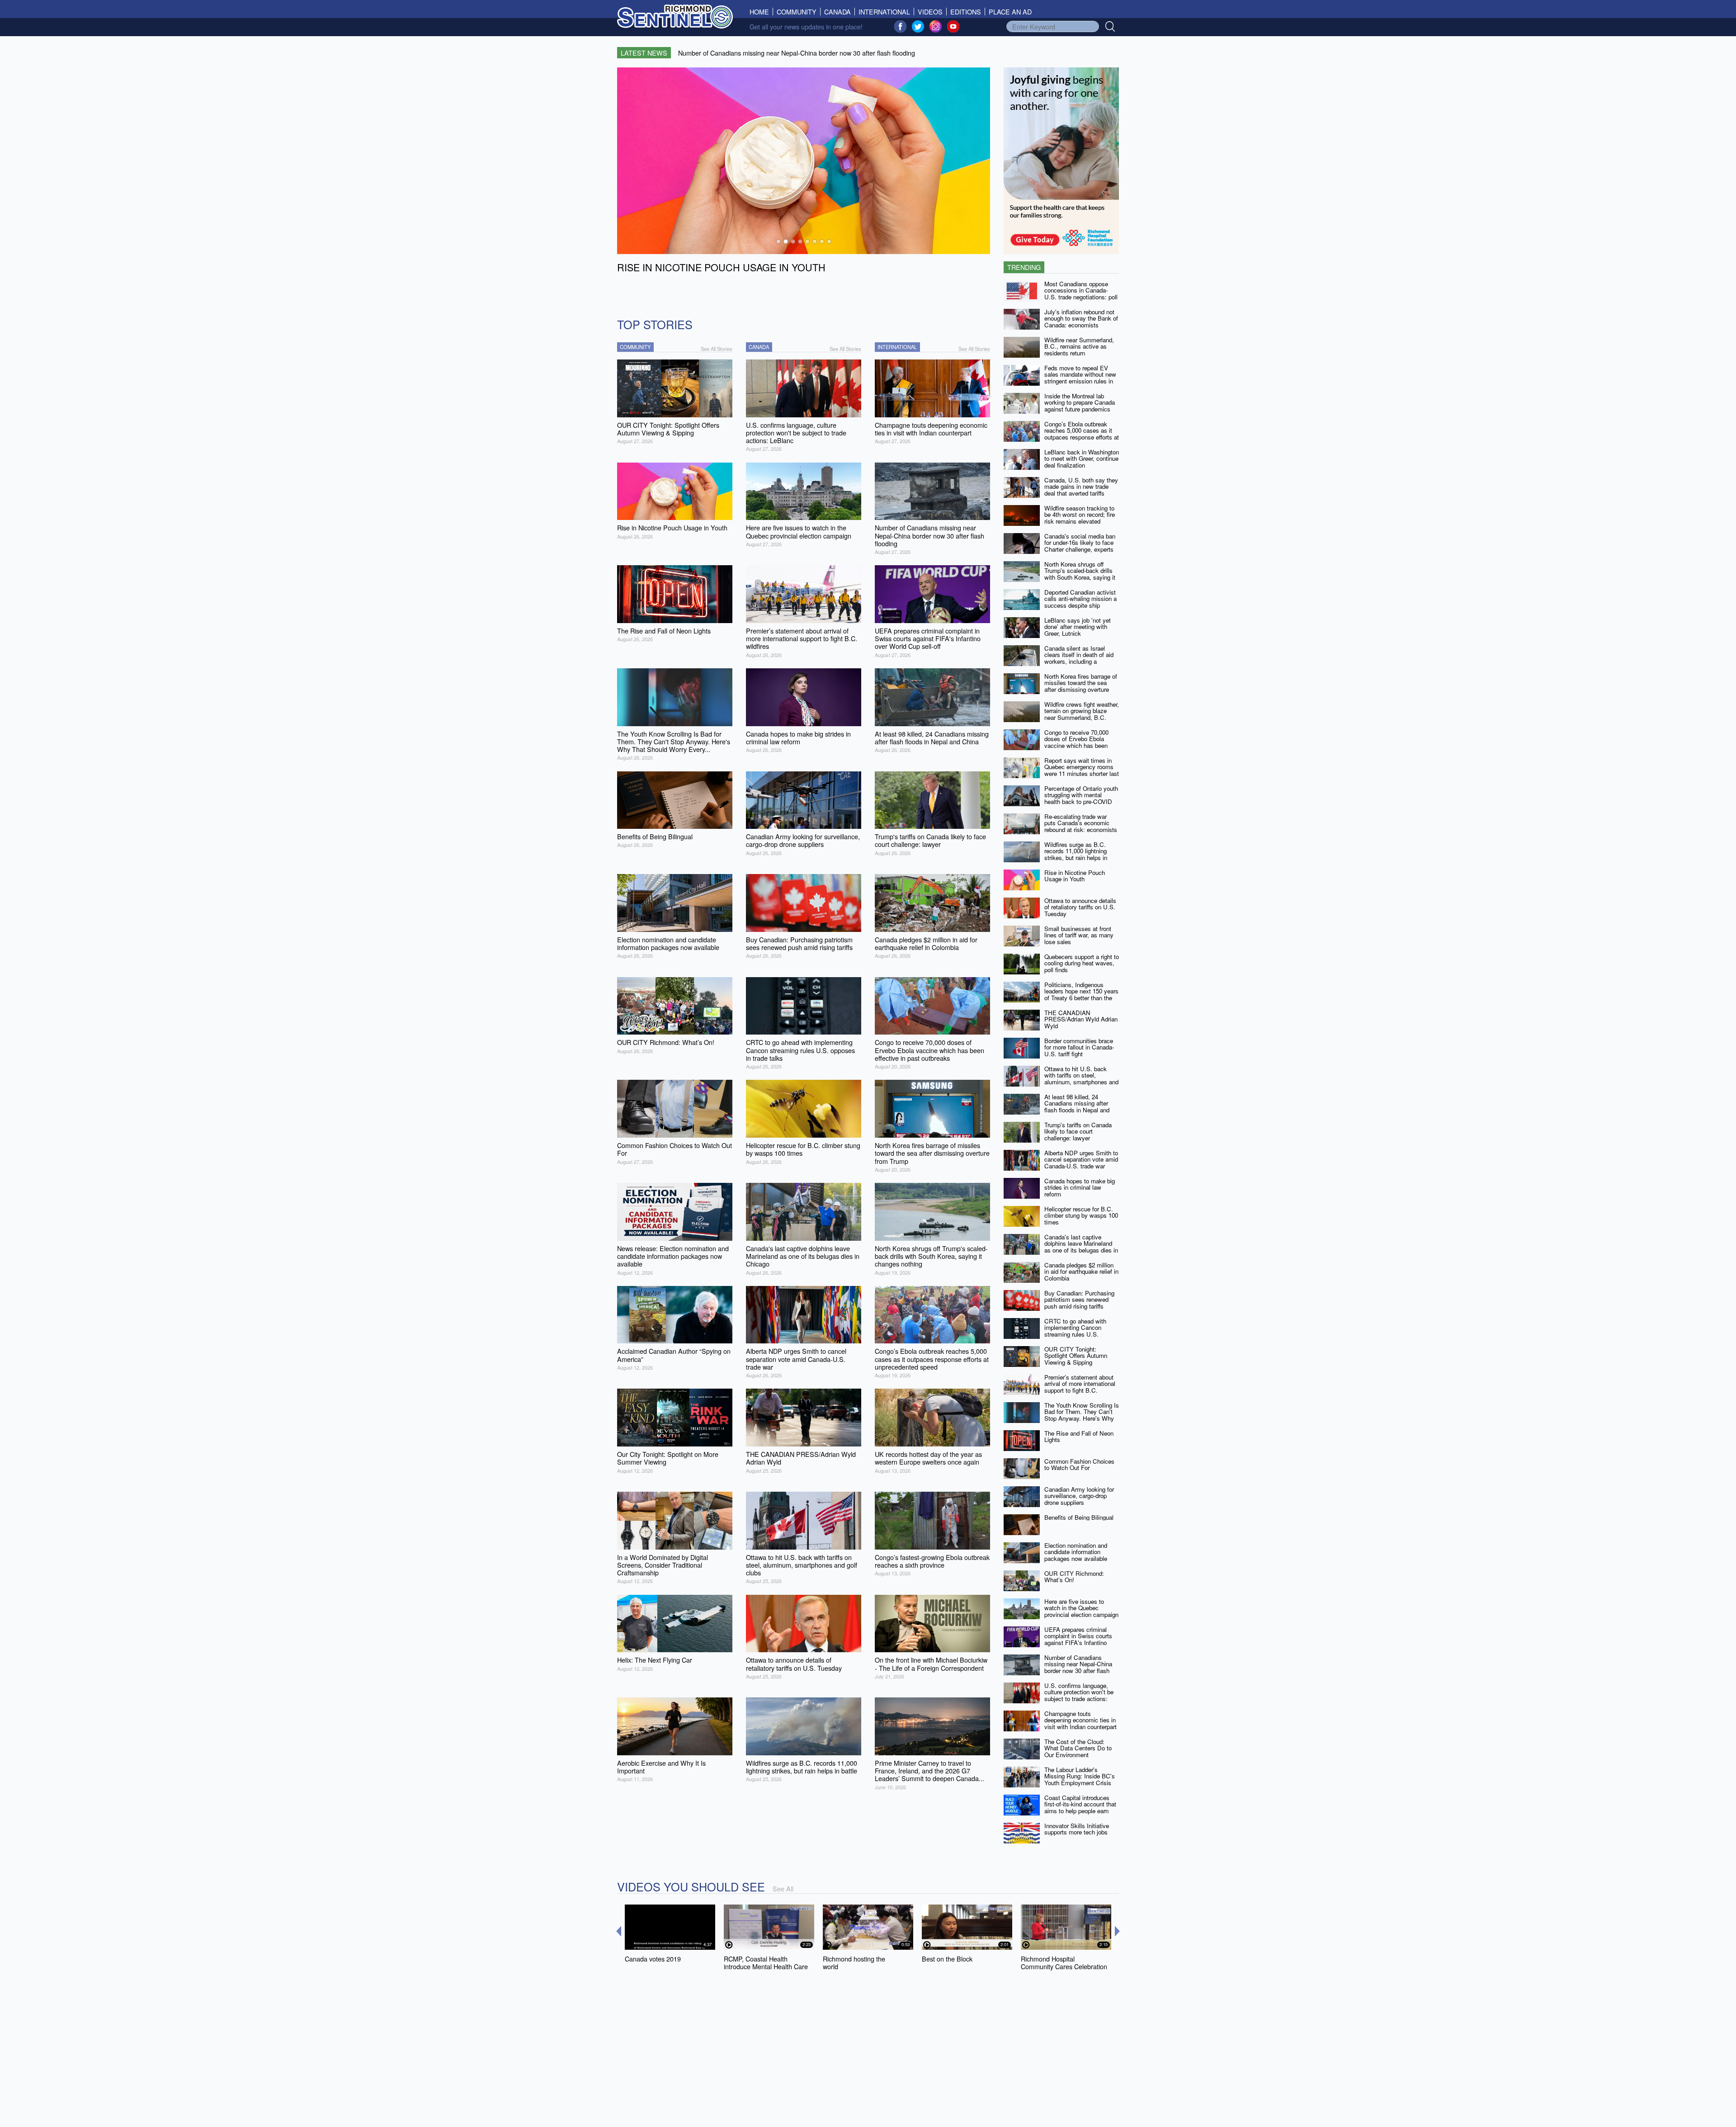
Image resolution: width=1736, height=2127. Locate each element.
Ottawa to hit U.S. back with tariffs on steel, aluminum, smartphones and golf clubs (1081, 1079)
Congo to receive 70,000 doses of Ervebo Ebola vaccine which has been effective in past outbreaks (1079, 742)
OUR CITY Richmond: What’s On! (1074, 1577)
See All (783, 1888)
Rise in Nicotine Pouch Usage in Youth (1075, 876)
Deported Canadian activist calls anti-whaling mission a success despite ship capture (1080, 602)
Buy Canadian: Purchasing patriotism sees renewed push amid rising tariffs (1079, 1300)
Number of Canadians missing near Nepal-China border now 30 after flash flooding (1078, 1667)
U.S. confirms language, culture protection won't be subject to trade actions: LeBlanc (1079, 1695)
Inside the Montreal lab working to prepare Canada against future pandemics (1080, 402)
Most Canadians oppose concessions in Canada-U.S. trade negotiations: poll (1081, 290)
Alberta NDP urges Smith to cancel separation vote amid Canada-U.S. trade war (1081, 1159)
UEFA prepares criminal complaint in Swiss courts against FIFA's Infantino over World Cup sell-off (1078, 1639)
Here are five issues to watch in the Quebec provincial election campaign (1081, 1608)
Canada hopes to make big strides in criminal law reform (1080, 1187)
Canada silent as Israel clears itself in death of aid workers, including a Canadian (1079, 658)
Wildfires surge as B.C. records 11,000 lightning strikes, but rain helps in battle (1076, 854)
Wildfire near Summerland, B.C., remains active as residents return (1079, 346)
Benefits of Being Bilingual (1079, 1517)
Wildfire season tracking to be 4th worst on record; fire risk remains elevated (1080, 515)
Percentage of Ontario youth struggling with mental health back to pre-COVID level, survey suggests (1081, 798)
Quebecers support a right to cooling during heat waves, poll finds (1082, 963)
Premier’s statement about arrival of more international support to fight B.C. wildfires (1080, 1387)
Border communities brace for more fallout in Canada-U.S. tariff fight (1079, 1047)
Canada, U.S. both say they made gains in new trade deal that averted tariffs (1081, 487)
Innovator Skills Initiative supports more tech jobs (1077, 1829)
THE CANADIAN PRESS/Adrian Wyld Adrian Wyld (1081, 1019)
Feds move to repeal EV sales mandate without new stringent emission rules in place (1080, 378)
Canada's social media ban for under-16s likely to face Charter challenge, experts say (1080, 546)
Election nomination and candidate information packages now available (1076, 1552)
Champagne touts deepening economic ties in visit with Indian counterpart (1080, 1720)
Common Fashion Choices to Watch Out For (1079, 1465)
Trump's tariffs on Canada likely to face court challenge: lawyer (1078, 1131)
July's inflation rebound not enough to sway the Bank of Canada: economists (1081, 318)
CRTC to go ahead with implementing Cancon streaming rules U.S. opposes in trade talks (1075, 1331)
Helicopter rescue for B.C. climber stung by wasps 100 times (1081, 1215)
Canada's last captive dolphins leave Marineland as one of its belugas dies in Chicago (1081, 1247)
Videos (930, 12)
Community (797, 12)
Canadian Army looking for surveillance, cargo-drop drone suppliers (1079, 1496)
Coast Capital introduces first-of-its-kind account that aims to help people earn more (1080, 1808)
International (884, 12)
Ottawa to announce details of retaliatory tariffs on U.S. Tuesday (1080, 907)
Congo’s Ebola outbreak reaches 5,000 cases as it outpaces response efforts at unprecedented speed (1082, 434)
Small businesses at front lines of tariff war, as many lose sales (1079, 935)
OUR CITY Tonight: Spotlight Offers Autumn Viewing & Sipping (1076, 1356)
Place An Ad (1010, 12)
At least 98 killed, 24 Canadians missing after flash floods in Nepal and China (1077, 1107)
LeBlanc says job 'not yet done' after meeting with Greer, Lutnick (1078, 627)
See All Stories (717, 349)
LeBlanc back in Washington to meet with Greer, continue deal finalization (1082, 458)
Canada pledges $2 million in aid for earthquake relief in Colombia (1081, 1271)
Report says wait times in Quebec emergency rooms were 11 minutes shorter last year (1082, 770)
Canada (837, 12)
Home (761, 12)
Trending (1024, 267)
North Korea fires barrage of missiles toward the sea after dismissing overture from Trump (1081, 686)
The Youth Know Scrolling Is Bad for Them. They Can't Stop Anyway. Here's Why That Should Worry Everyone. (1082, 1418)
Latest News (644, 53)
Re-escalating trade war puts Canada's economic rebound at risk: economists (1081, 823)
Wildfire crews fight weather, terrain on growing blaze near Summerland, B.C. (1082, 711)
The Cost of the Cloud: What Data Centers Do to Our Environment (1078, 1748)
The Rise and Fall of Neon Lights (1079, 1437)
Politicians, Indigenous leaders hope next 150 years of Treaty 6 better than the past (1081, 995)
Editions (966, 12)
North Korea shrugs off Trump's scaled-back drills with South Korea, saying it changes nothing (1080, 574)
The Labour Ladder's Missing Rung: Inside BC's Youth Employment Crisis (1080, 1776)
